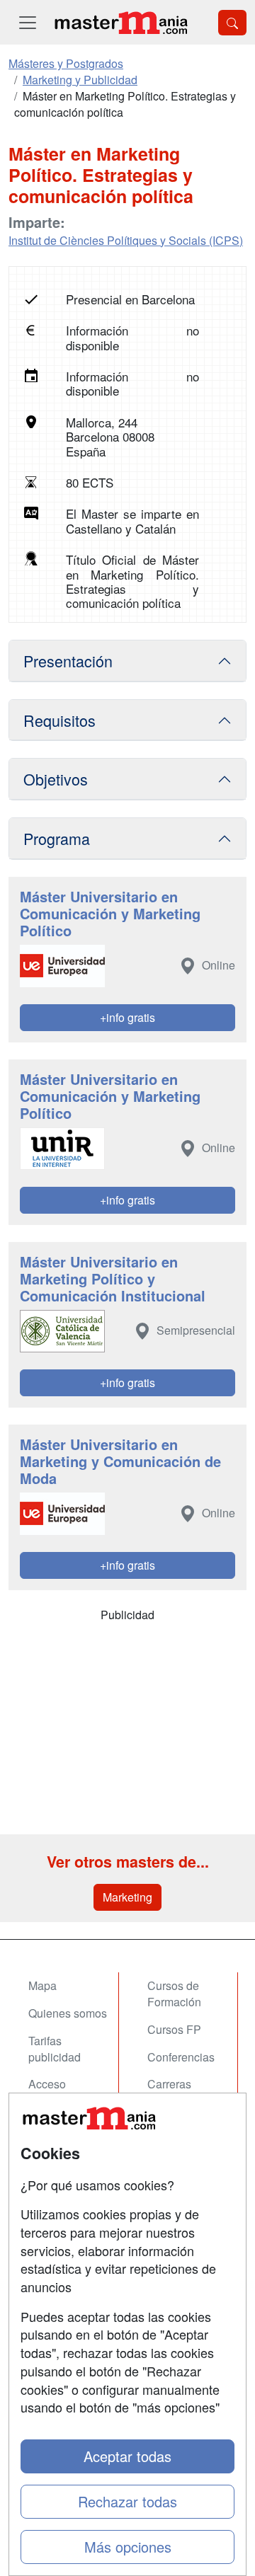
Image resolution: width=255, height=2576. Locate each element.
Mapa (42, 1985)
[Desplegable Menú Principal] (28, 22)
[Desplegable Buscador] (232, 23)
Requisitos (59, 720)
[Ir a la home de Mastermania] (120, 22)
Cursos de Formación (174, 1994)
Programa (57, 838)
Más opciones (128, 2547)
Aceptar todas (127, 2456)
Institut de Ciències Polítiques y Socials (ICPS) (126, 240)
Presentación (68, 661)
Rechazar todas (127, 2501)
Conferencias (181, 2057)
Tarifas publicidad (55, 2049)
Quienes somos (68, 2013)
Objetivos (56, 779)
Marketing (127, 1897)
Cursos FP (174, 2029)
